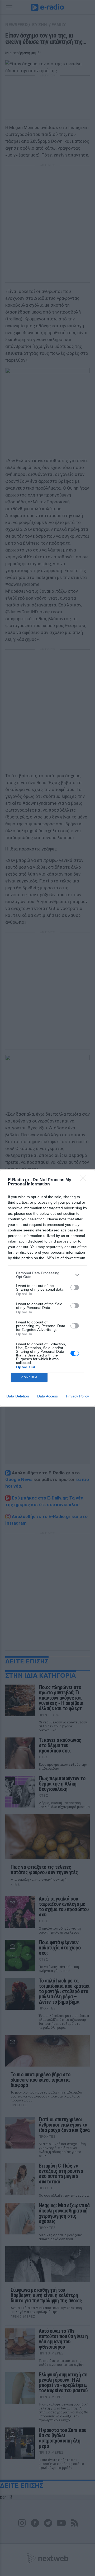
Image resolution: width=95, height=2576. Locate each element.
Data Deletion (18, 1396)
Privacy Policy (77, 1396)
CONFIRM (29, 1377)
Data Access (47, 1396)
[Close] (85, 1180)
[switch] (75, 1287)
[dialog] (47, 1288)
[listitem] (47, 1275)
